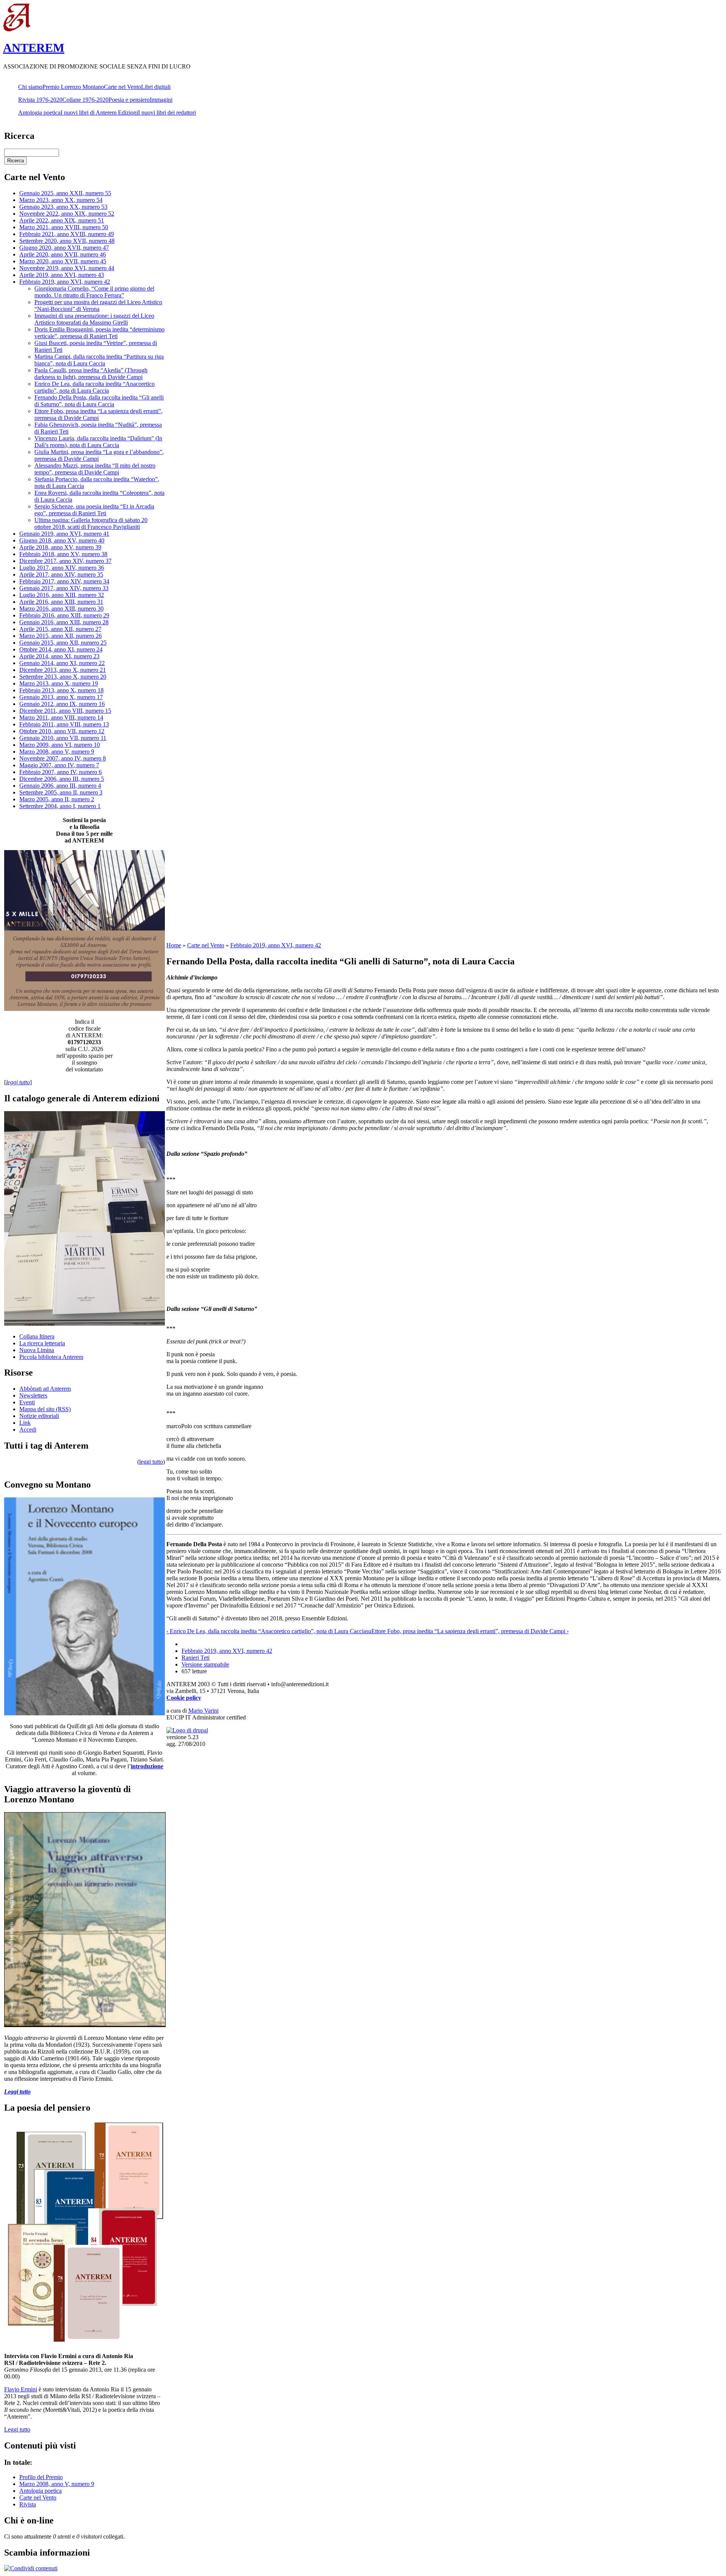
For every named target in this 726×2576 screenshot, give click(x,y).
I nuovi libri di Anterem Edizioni (99, 113)
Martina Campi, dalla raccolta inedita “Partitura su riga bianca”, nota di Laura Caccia (99, 360)
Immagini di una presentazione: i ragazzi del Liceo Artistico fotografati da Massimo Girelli (94, 319)
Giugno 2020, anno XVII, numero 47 (64, 248)
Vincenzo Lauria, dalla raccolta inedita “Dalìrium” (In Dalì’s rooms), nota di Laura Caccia (98, 442)
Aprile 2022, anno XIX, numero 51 (62, 220)
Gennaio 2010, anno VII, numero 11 (63, 738)
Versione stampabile (205, 1664)
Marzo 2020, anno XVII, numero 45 (63, 261)
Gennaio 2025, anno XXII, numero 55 (65, 193)
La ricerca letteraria (42, 1343)
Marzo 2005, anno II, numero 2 (57, 799)
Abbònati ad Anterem (45, 1389)
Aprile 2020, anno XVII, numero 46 (63, 254)
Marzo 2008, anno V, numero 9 (57, 752)
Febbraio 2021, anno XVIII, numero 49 (67, 234)
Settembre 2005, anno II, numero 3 (61, 792)
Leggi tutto (17, 2429)
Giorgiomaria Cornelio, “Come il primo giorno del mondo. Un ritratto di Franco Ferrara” (94, 292)
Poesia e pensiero (129, 100)
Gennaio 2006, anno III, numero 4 (60, 786)
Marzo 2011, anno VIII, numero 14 (61, 717)
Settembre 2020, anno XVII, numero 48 (67, 241)
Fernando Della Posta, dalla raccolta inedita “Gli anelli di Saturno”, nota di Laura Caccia (99, 401)
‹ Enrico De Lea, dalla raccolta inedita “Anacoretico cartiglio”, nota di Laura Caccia (266, 1631)
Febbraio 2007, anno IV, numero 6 (60, 772)
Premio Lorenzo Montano (73, 87)
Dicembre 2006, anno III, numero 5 (62, 779)
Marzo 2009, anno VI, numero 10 (60, 745)
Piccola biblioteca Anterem (51, 1357)
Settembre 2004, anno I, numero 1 (60, 806)
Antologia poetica (39, 113)
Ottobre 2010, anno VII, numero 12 (62, 731)
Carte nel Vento (123, 87)
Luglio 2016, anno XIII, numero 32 (62, 595)
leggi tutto (151, 1462)
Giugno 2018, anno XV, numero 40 (62, 540)
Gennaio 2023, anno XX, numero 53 (63, 207)
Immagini (161, 100)
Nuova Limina (37, 1350)
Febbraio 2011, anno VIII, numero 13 (64, 724)
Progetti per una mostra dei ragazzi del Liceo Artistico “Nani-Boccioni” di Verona (98, 305)
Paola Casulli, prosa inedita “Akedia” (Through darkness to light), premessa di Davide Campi (91, 374)
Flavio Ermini (21, 2389)
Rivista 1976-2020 (40, 100)
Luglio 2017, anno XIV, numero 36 (62, 568)
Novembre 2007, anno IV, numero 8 (63, 758)
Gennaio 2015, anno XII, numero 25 (63, 643)
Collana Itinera (37, 1336)
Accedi (28, 1429)
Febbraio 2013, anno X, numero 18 (61, 690)
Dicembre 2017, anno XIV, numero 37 (65, 561)
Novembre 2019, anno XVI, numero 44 (67, 268)
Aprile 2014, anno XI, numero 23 (59, 656)
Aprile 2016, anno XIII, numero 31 (61, 602)
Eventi (27, 1402)
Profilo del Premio (41, 2477)
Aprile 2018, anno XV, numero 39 (60, 547)
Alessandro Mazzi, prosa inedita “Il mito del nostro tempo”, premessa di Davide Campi (95, 469)
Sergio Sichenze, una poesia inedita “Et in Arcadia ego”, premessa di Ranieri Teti (94, 510)
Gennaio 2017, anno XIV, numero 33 (64, 588)
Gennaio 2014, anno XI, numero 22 (62, 663)
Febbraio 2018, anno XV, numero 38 (63, 554)
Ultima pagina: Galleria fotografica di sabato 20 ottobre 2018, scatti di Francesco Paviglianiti (91, 523)
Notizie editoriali (39, 1416)
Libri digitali (156, 87)
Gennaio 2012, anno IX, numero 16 (62, 704)
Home (174, 945)
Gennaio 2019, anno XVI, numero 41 (64, 534)
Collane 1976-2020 (85, 100)
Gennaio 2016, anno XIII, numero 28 (64, 622)
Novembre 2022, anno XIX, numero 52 (67, 214)
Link (25, 1423)
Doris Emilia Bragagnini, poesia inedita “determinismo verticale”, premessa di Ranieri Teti (99, 333)
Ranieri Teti (195, 1658)
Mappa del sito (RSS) (45, 1409)
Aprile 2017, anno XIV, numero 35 (61, 574)
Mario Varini (203, 1711)
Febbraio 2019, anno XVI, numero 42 (65, 282)
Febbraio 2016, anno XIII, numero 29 (64, 615)
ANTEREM (34, 48)
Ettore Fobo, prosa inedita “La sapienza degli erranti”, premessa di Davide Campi (99, 414)
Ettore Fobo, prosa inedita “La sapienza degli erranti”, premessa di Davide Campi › (470, 1631)
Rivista (28, 2504)
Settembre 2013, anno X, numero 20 (63, 677)
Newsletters (33, 1395)
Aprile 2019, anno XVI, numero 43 (62, 275)
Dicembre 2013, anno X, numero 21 (63, 670)
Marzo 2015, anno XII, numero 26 (60, 636)
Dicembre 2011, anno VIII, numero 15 (65, 711)
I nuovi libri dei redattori (167, 113)
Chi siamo (30, 87)
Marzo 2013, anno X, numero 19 (59, 683)
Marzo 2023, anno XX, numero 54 (61, 200)
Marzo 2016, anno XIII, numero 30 (61, 609)
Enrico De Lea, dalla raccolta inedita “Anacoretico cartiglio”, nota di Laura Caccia (95, 387)
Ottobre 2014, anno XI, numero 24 (61, 649)
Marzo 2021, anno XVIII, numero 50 (64, 227)
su (369, 1631)
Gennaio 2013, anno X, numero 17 (61, 697)
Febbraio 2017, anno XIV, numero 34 (64, 581)
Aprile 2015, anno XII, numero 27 (60, 629)
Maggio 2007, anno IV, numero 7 (59, 765)
